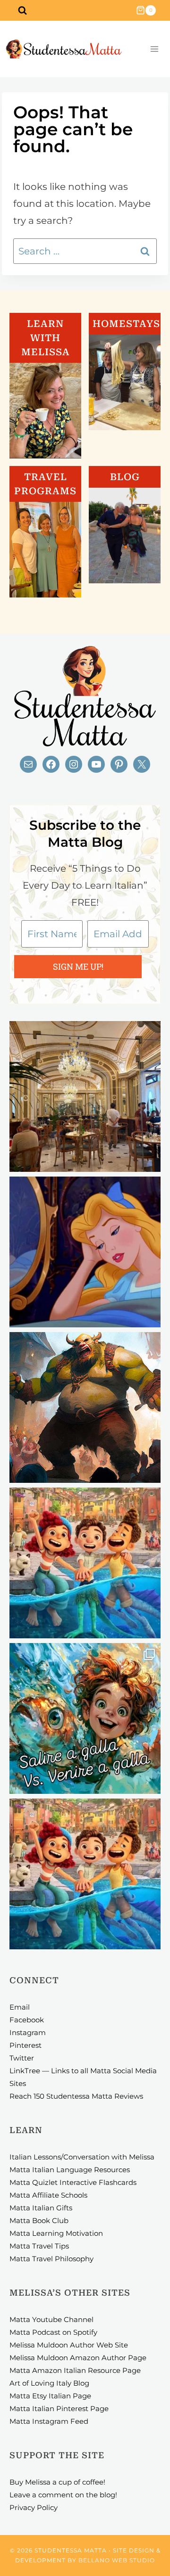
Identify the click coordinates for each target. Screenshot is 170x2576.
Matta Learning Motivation (56, 2233)
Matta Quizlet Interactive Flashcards (73, 2182)
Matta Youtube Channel (51, 2319)
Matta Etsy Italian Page (50, 2396)
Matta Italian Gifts (41, 2208)
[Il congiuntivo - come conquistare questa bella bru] (85, 1407)
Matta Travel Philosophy (51, 2259)
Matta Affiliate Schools (48, 2195)
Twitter (22, 2058)
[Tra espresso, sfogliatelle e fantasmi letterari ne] (85, 1096)
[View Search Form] (22, 10)
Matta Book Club (39, 2220)
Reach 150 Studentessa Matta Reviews (76, 2096)
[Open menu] (154, 49)
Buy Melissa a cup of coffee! (57, 2482)
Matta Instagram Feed (49, 2421)
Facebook (27, 2020)
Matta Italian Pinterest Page (59, 2408)
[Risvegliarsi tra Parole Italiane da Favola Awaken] (85, 1252)
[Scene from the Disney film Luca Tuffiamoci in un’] (85, 1563)
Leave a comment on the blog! (63, 2495)
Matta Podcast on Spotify (53, 2332)
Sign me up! (78, 966)
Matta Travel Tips (39, 2246)
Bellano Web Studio (117, 2560)
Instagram (28, 2032)
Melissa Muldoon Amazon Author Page (78, 2358)
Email (20, 2007)
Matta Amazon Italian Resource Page (75, 2370)
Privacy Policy (34, 2507)
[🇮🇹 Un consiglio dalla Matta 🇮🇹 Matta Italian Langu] (85, 1718)
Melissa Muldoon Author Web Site (69, 2345)
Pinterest (25, 2045)
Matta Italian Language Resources (70, 2170)
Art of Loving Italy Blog (49, 2383)
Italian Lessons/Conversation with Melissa (82, 2157)
